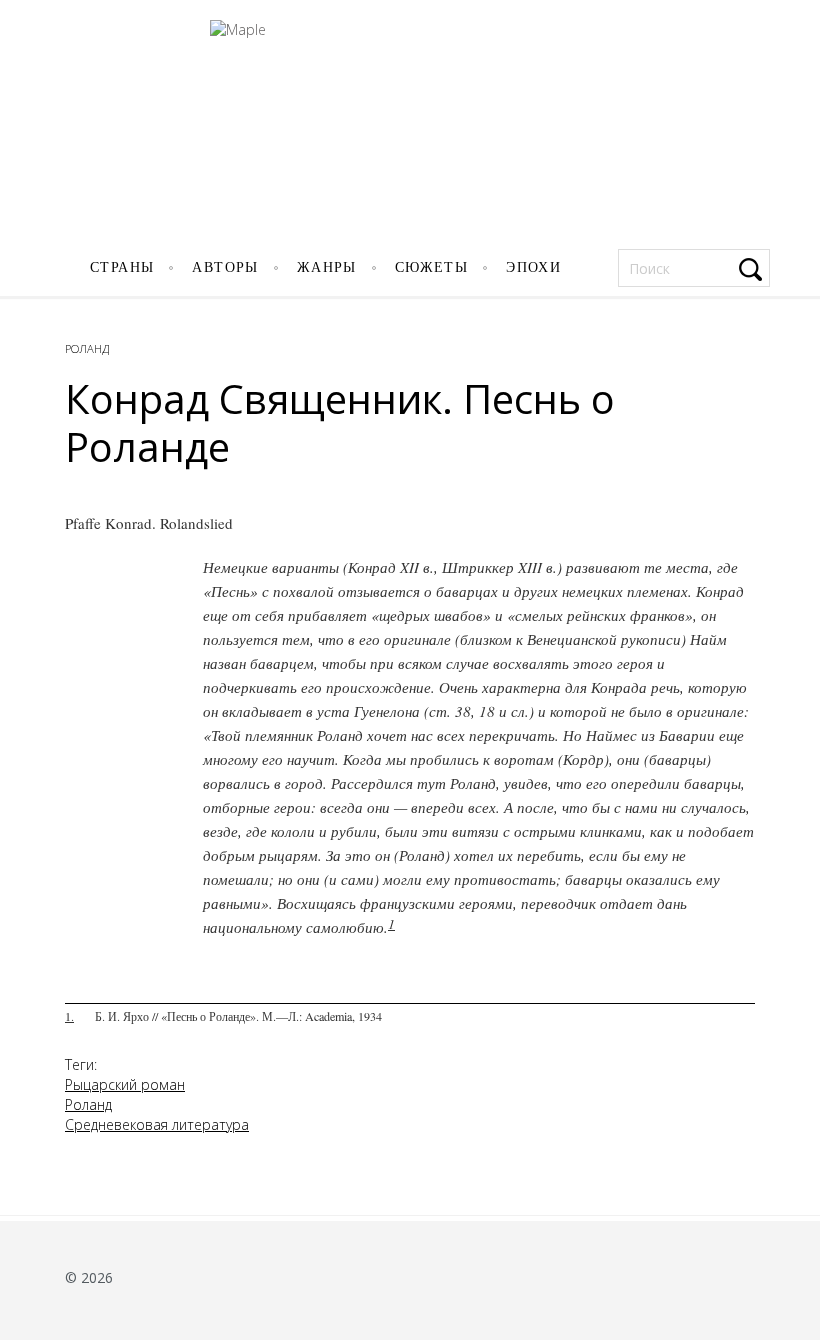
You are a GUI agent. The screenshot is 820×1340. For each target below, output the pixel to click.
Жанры (327, 267)
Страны (122, 267)
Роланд (87, 348)
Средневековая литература (157, 1124)
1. (69, 1016)
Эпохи (533, 267)
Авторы (225, 267)
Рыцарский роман (125, 1084)
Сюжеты (431, 267)
